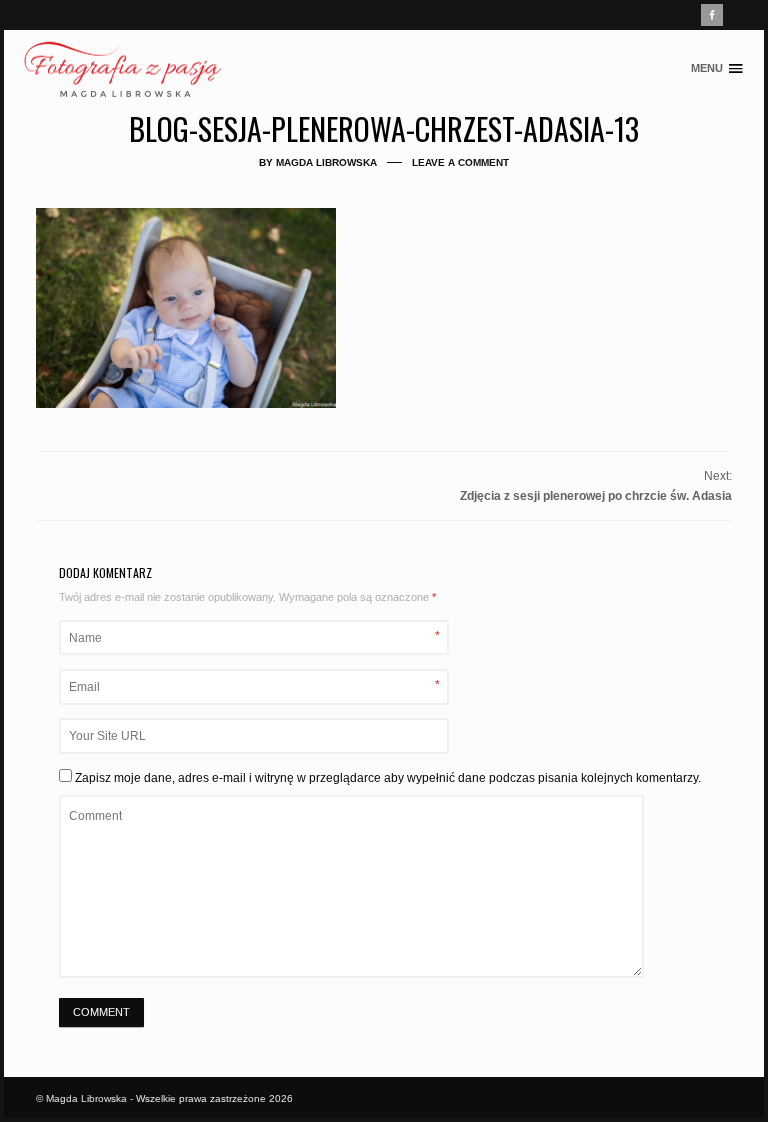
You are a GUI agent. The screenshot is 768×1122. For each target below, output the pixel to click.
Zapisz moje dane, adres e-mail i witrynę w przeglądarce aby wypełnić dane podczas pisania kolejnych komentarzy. (388, 778)
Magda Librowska (326, 162)
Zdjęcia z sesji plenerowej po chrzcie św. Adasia (596, 496)
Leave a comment (460, 162)
